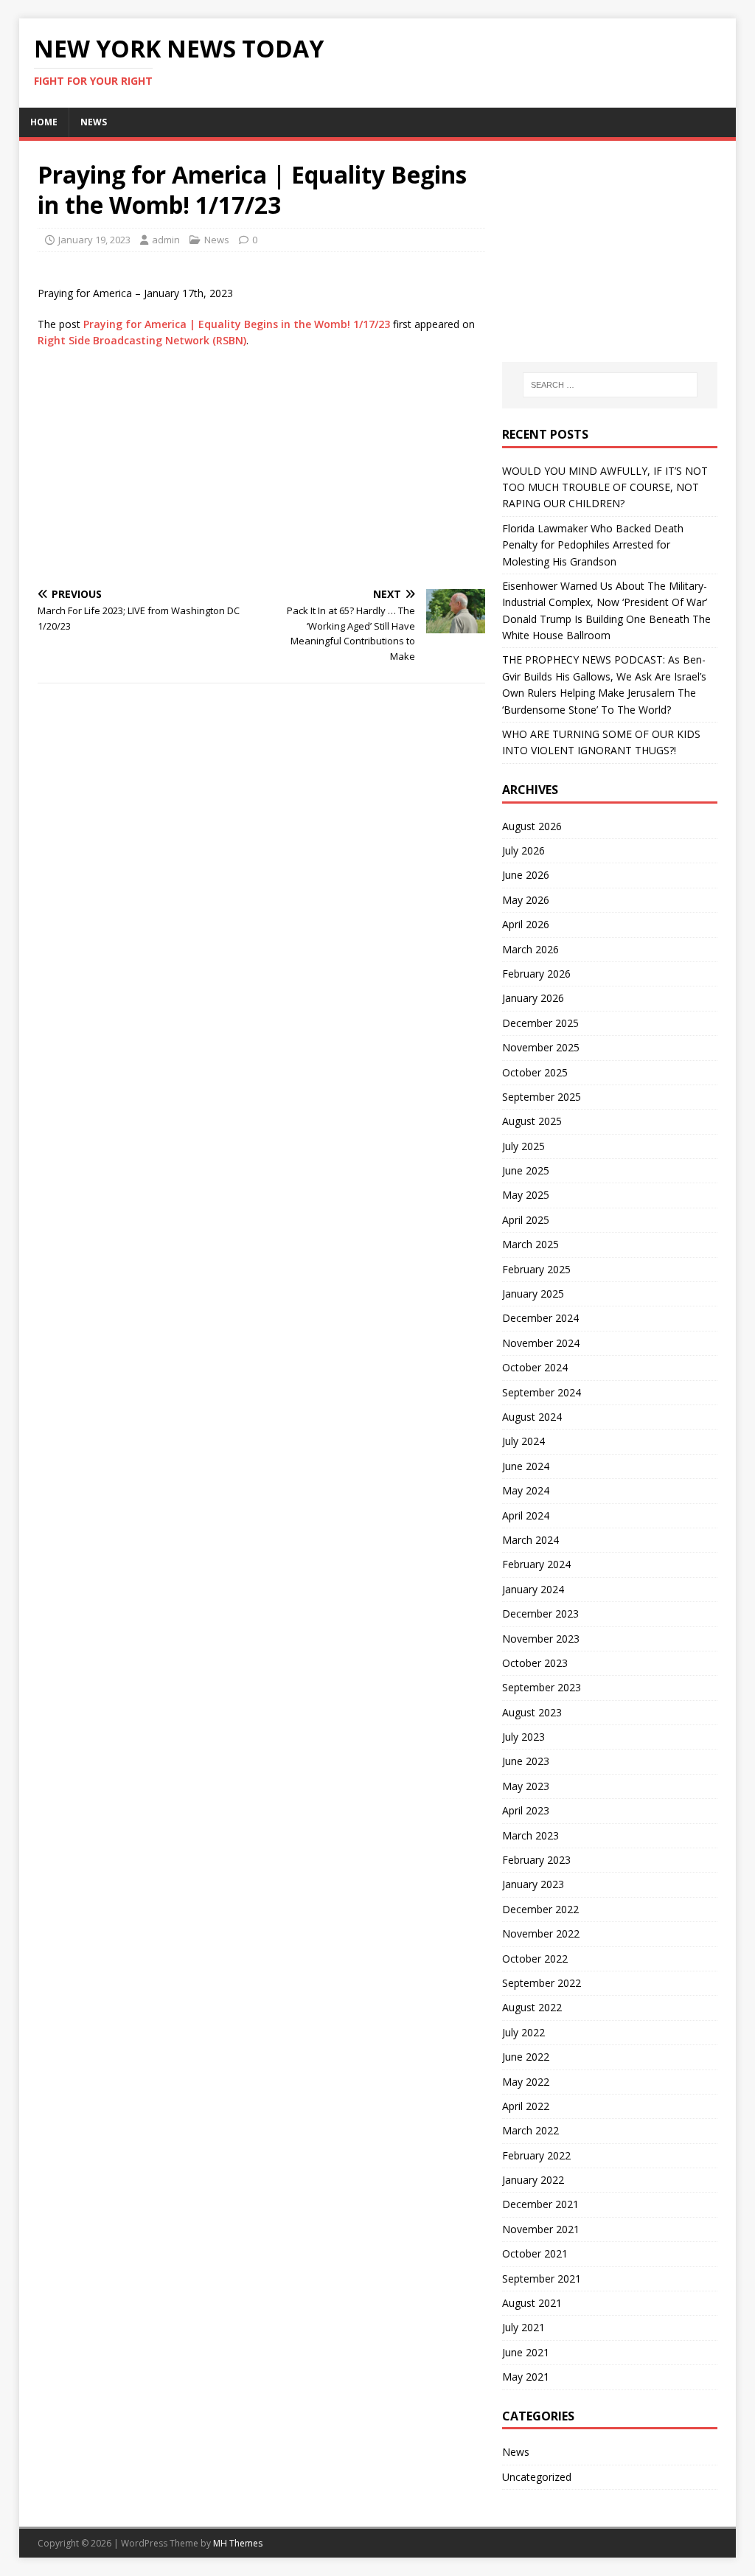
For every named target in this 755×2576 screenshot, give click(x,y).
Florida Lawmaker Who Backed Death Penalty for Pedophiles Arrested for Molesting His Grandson (593, 545)
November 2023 (541, 1639)
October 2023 (535, 1663)
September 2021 (542, 2279)
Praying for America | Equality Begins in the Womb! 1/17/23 (237, 324)
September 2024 (542, 1392)
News (94, 122)
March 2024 (530, 1540)
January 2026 (533, 998)
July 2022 (523, 2032)
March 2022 (530, 2130)
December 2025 (540, 1023)
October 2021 (535, 2253)
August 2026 (532, 826)
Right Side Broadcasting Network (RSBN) (142, 340)
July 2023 (523, 1737)
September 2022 (542, 1983)
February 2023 (536, 1860)
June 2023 (526, 1761)
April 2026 (526, 924)
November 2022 (541, 1933)
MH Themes (238, 2543)
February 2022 (536, 2155)
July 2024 (523, 1441)
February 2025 (536, 1269)
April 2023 (526, 1810)
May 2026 (526, 900)
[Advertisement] (261, 467)
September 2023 (542, 1687)
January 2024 (533, 1589)
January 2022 (533, 2180)
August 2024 (532, 1417)
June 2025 (526, 1170)
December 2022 (540, 1909)
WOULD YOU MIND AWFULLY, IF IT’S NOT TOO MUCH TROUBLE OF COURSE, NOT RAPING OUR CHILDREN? (605, 487)
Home (44, 122)
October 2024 (535, 1367)
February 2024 (536, 1564)
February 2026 (536, 974)
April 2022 (526, 2106)
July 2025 (523, 1146)
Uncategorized (537, 2477)
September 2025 (542, 1097)
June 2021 (526, 2352)
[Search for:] (610, 385)
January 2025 (533, 1294)
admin (166, 240)
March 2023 (530, 1835)
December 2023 (540, 1614)
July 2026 (523, 850)
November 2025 (541, 1047)
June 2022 (526, 2057)
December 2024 (540, 1318)
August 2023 (532, 1712)
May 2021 (526, 2377)
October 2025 (535, 1072)
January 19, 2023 (94, 240)
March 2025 (530, 1244)
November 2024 (541, 1343)
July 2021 (523, 2327)
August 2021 (532, 2303)
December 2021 (540, 2204)
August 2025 (532, 1121)
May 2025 (526, 1195)
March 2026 (530, 949)
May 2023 (526, 1786)
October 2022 (535, 1959)
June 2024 (526, 1466)
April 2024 (526, 1515)
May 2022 (526, 2082)
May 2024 (526, 1490)
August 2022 (532, 2007)
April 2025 (526, 1220)
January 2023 (533, 1884)
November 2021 (541, 2229)
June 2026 (526, 875)
